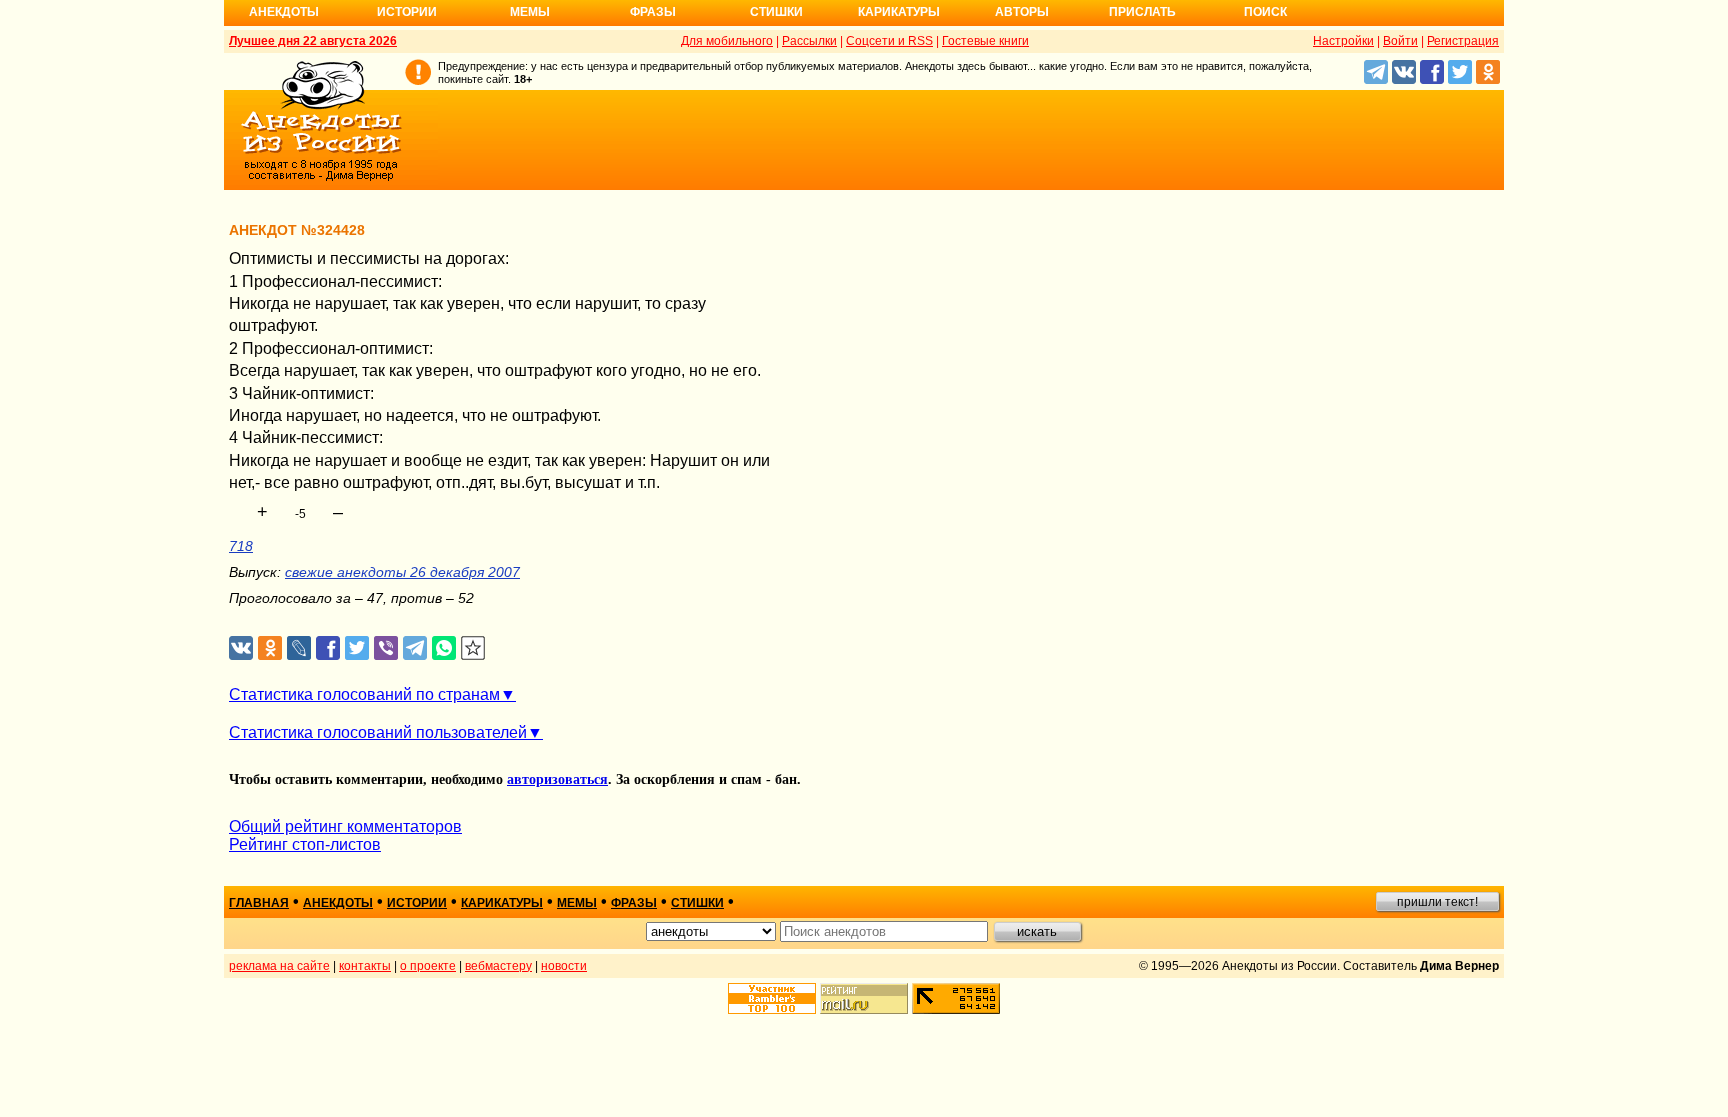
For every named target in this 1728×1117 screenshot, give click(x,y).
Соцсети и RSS (889, 41)
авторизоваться (557, 779)
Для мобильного (727, 41)
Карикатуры (899, 12)
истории (417, 903)
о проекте (428, 966)
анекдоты (338, 903)
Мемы (530, 12)
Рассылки (809, 41)
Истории (407, 12)
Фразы (653, 12)
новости (564, 966)
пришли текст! (1437, 902)
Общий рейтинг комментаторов (345, 826)
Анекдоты (284, 12)
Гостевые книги (985, 41)
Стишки (776, 12)
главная (259, 903)
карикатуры (502, 903)
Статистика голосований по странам (364, 694)
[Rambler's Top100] (772, 998)
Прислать (1142, 12)
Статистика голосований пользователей (378, 732)
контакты (365, 966)
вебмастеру (498, 966)
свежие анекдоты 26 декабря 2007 (402, 572)
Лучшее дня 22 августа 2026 (313, 41)
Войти (1400, 41)
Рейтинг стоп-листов (305, 844)
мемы (577, 903)
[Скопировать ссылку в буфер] (473, 648)
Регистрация (1463, 41)
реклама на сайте (279, 966)
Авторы (1022, 12)
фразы (634, 903)
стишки (697, 903)
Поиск (1265, 12)
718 (241, 546)
